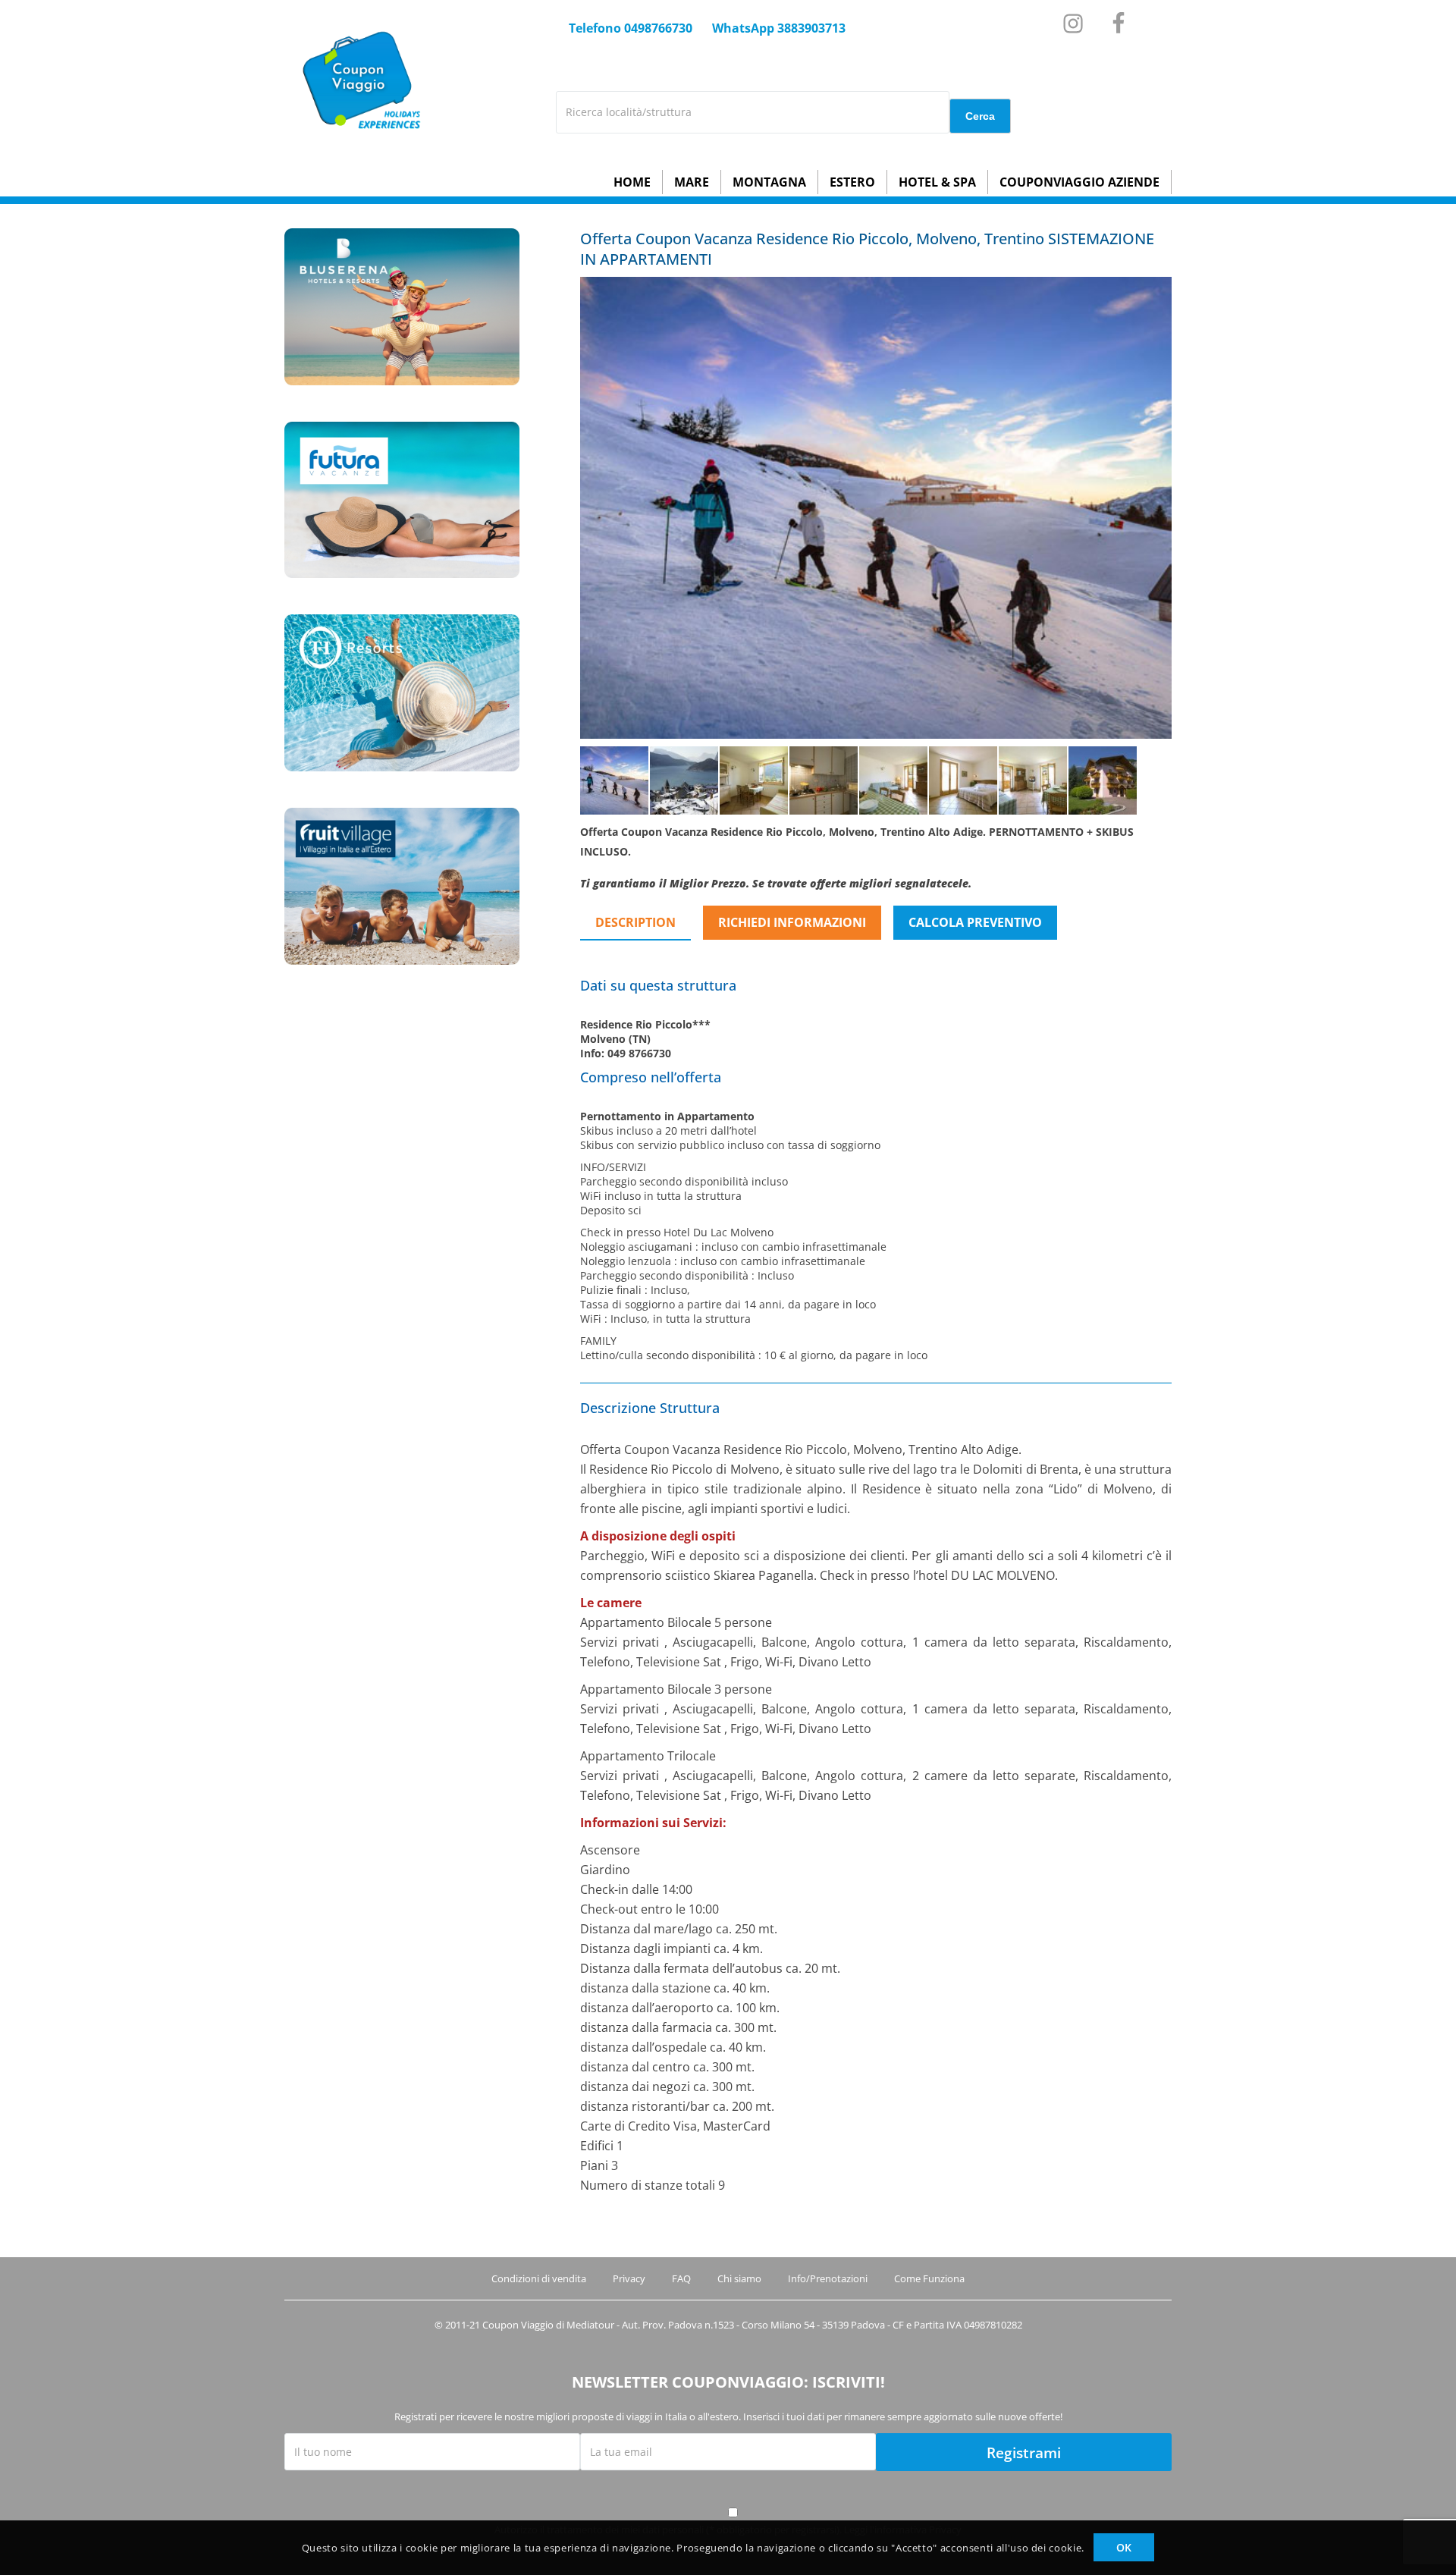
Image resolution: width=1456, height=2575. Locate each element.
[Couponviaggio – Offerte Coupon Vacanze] (358, 147)
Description (635, 922)
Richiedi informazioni (792, 922)
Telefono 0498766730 (631, 28)
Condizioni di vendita (539, 2278)
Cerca (980, 116)
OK (1124, 2547)
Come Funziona (929, 2278)
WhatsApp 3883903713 (779, 28)
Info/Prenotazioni (828, 2278)
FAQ (681, 2278)
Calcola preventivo (975, 922)
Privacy (629, 2278)
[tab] (642, 923)
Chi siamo (739, 2278)
